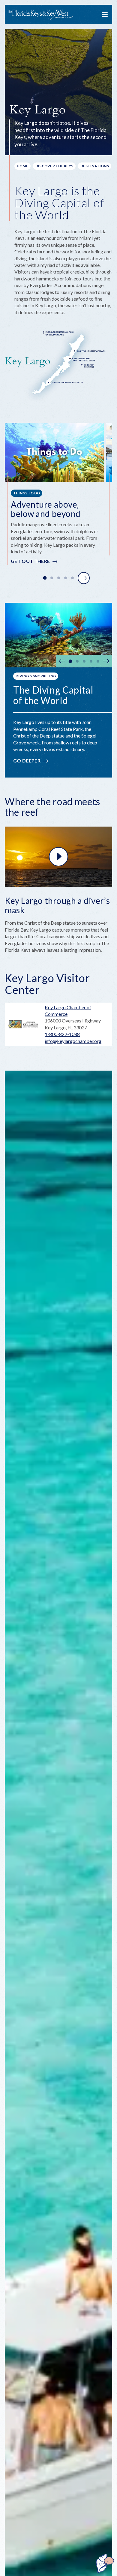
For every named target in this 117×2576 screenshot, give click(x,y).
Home (22, 166)
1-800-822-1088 (62, 1034)
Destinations (95, 166)
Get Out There (30, 561)
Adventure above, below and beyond (46, 509)
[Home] (40, 15)
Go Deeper (27, 761)
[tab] (45, 578)
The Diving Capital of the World (53, 695)
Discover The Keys (54, 166)
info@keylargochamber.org (73, 1041)
